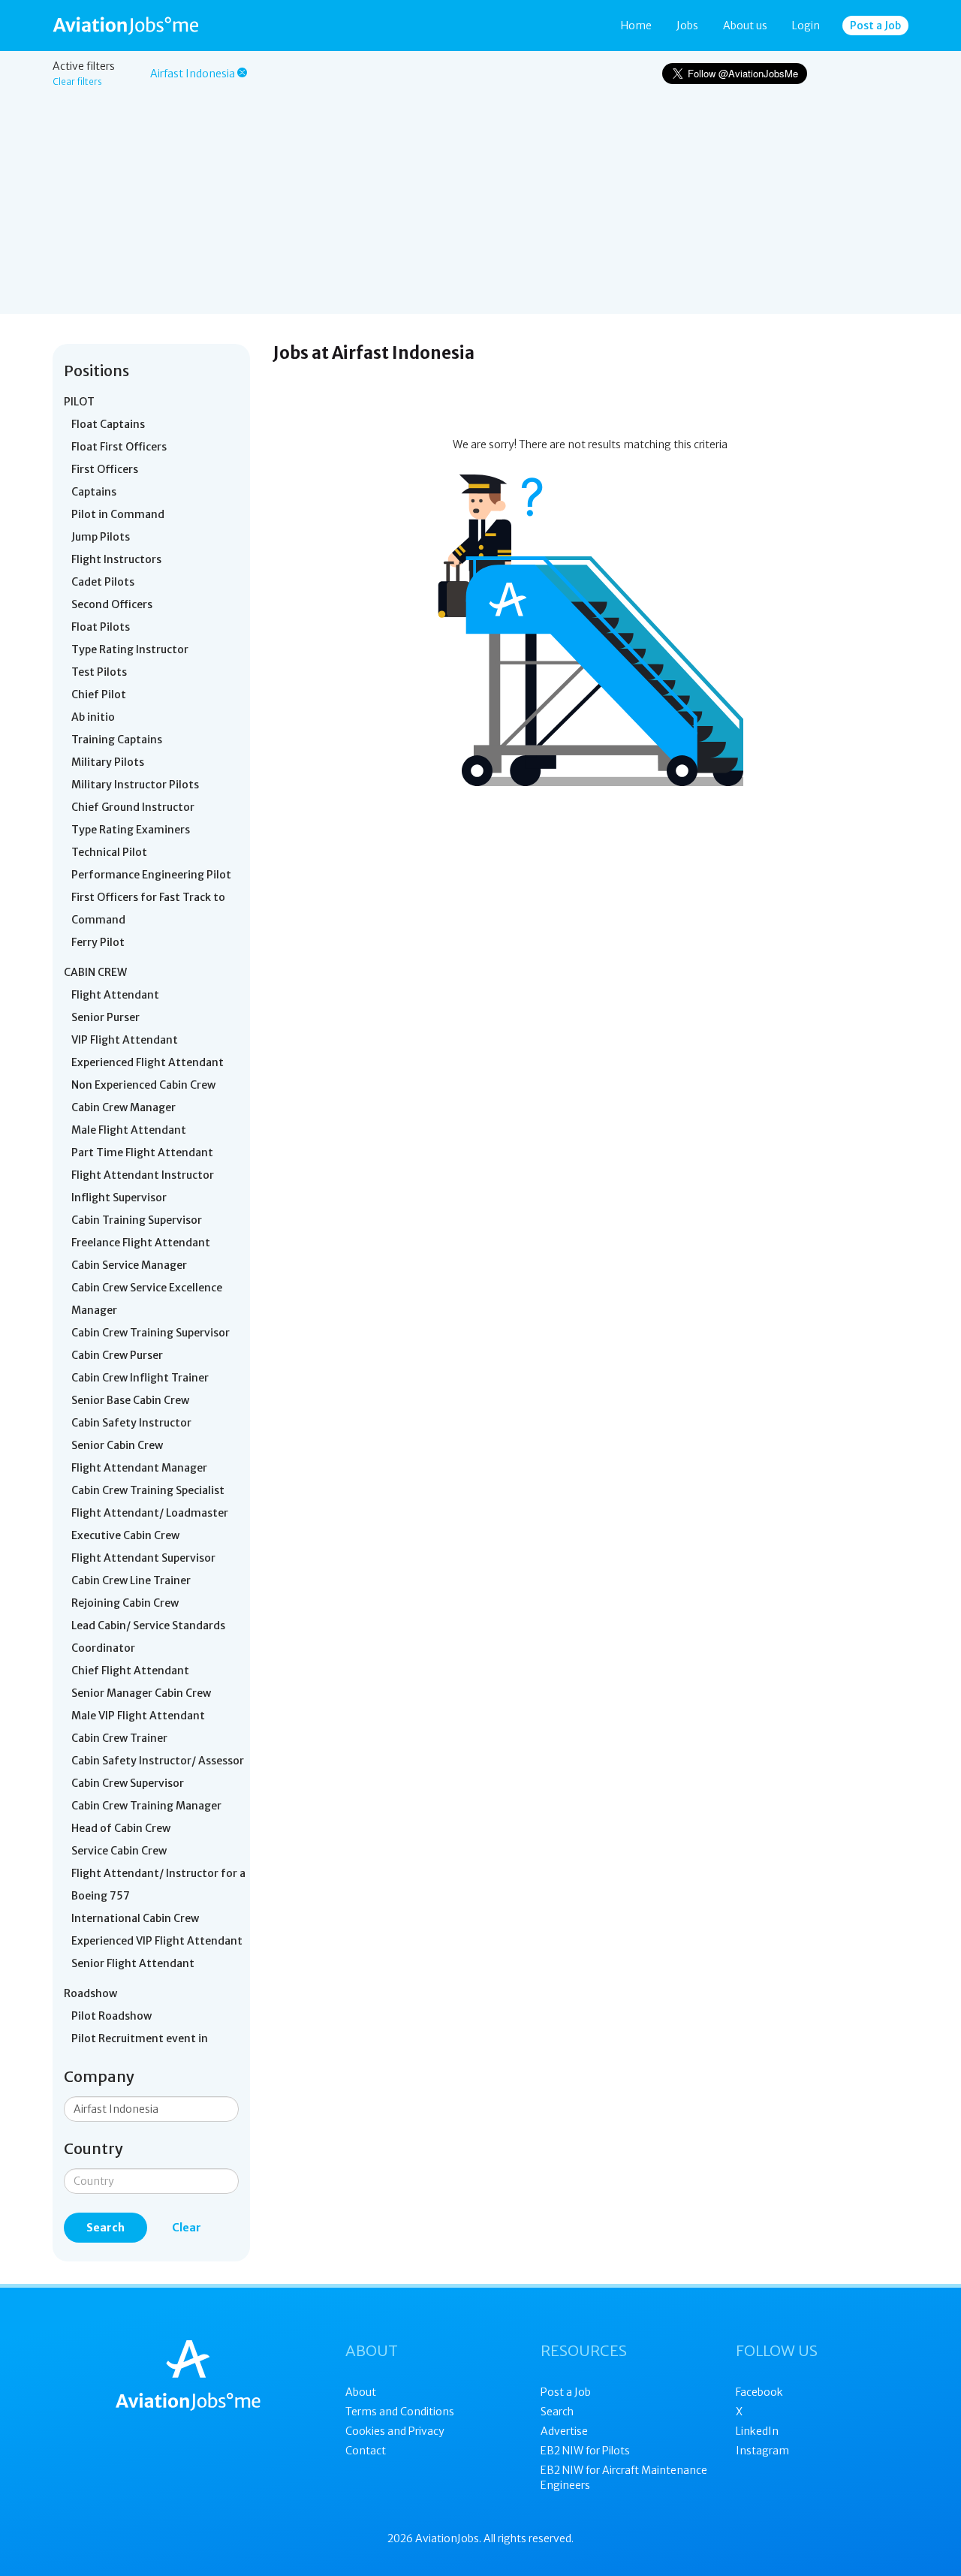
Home (636, 26)
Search (105, 2228)
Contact (366, 2451)
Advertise (564, 2431)
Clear (187, 2228)
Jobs (687, 26)
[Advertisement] (480, 209)
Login (806, 26)
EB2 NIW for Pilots (585, 2451)
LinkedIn (757, 2431)
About (361, 2392)
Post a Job (875, 26)
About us (745, 26)
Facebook (759, 2392)
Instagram (762, 2451)
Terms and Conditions (400, 2412)
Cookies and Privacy (395, 2431)
